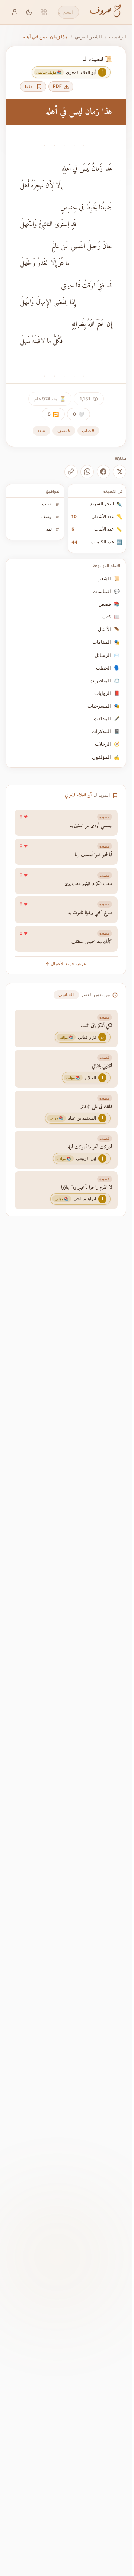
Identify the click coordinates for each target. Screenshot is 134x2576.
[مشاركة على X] (119, 472)
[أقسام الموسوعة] (44, 12)
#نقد (42, 431)
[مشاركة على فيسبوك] (103, 472)
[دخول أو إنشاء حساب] (15, 12)
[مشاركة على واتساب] (87, 472)
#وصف (64, 431)
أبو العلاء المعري (78, 795)
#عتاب (88, 431)
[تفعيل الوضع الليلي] (29, 12)
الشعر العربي (88, 37)
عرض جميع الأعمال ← (66, 964)
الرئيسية (118, 37)
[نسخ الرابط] (71, 472)
